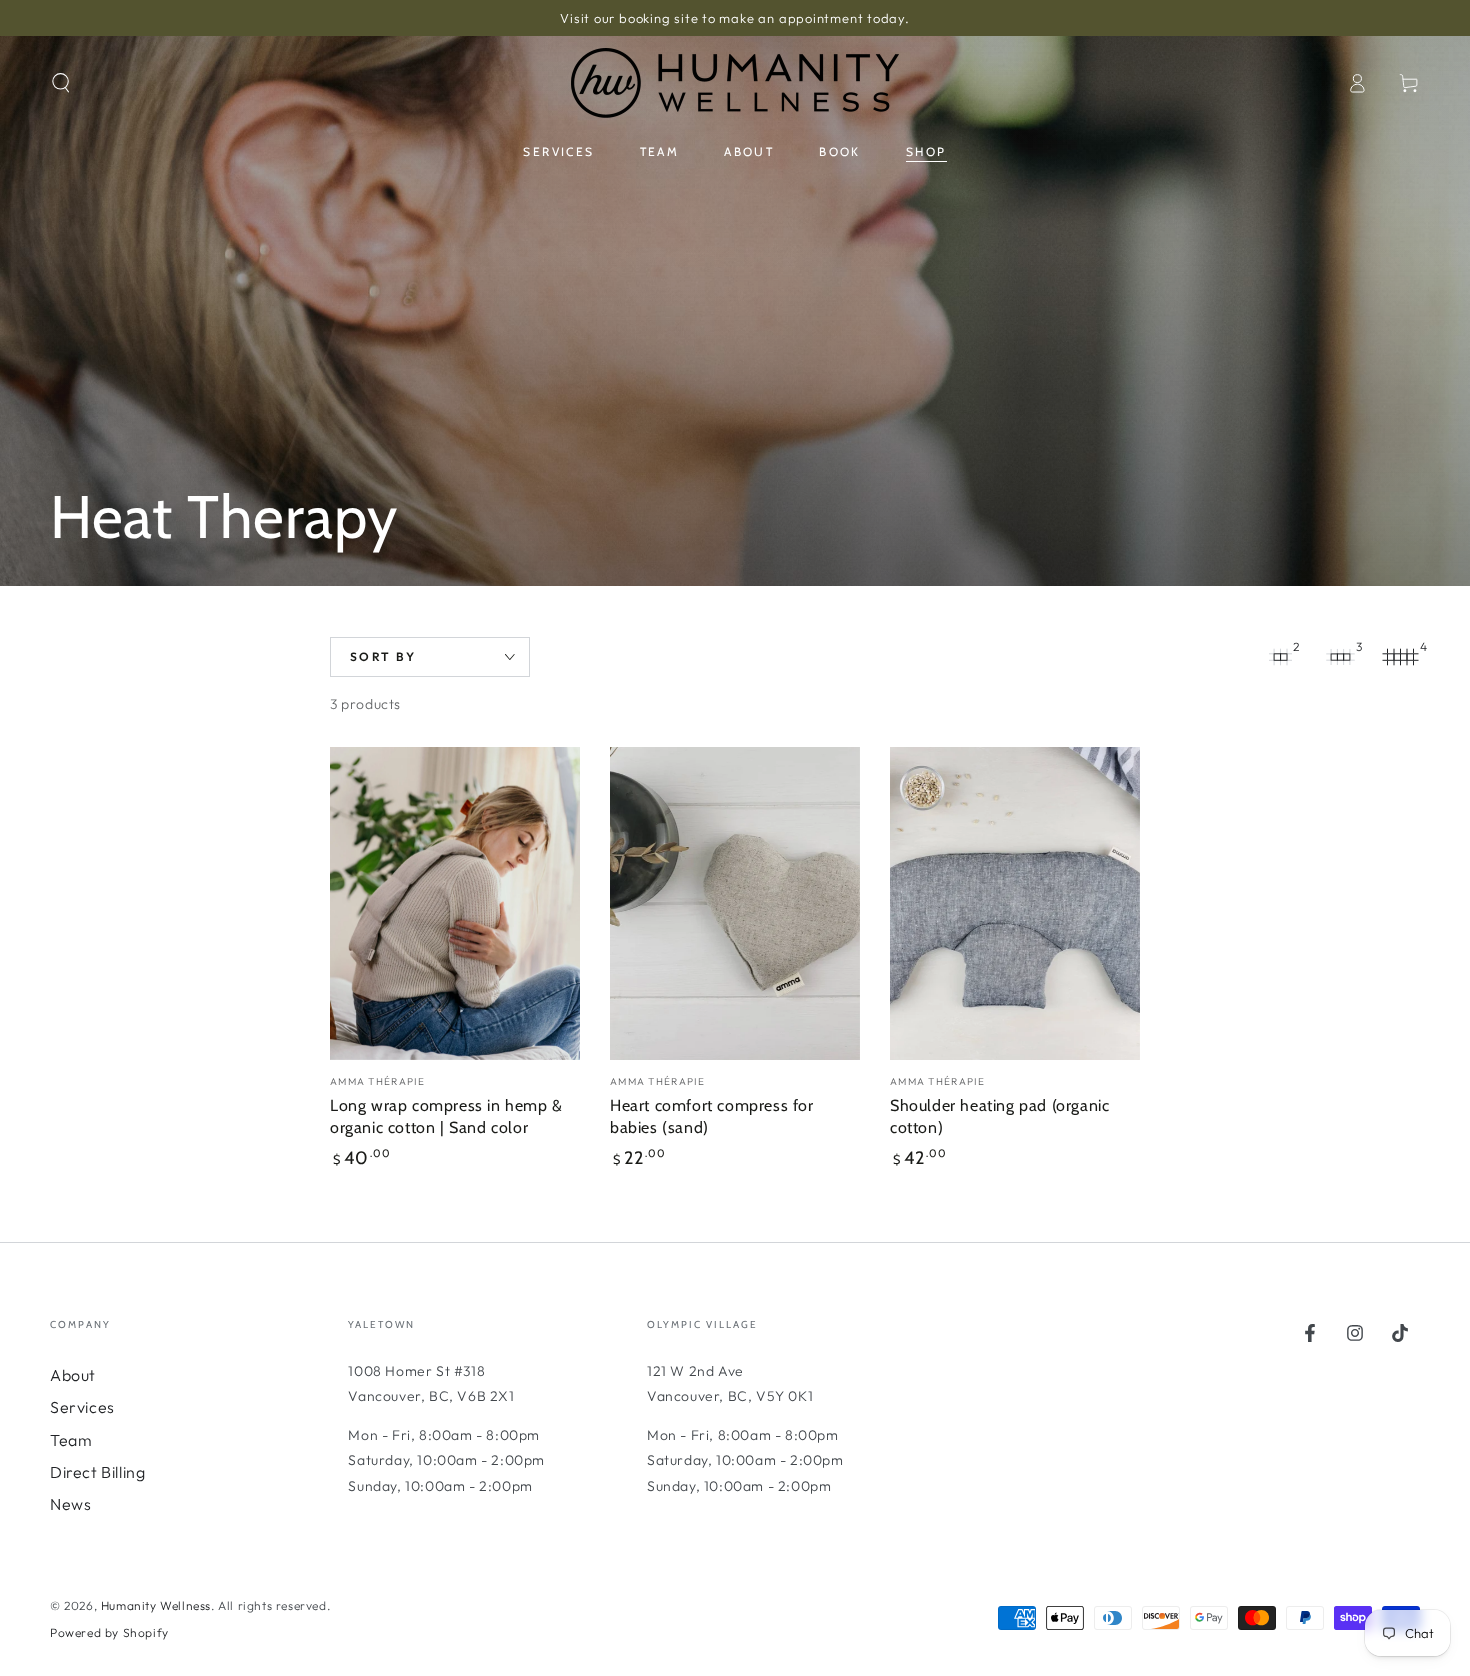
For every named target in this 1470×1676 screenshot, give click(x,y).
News (70, 1504)
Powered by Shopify (109, 1632)
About (73, 1375)
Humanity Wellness (156, 1605)
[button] (61, 83)
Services (82, 1407)
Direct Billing (97, 1472)
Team (71, 1440)
